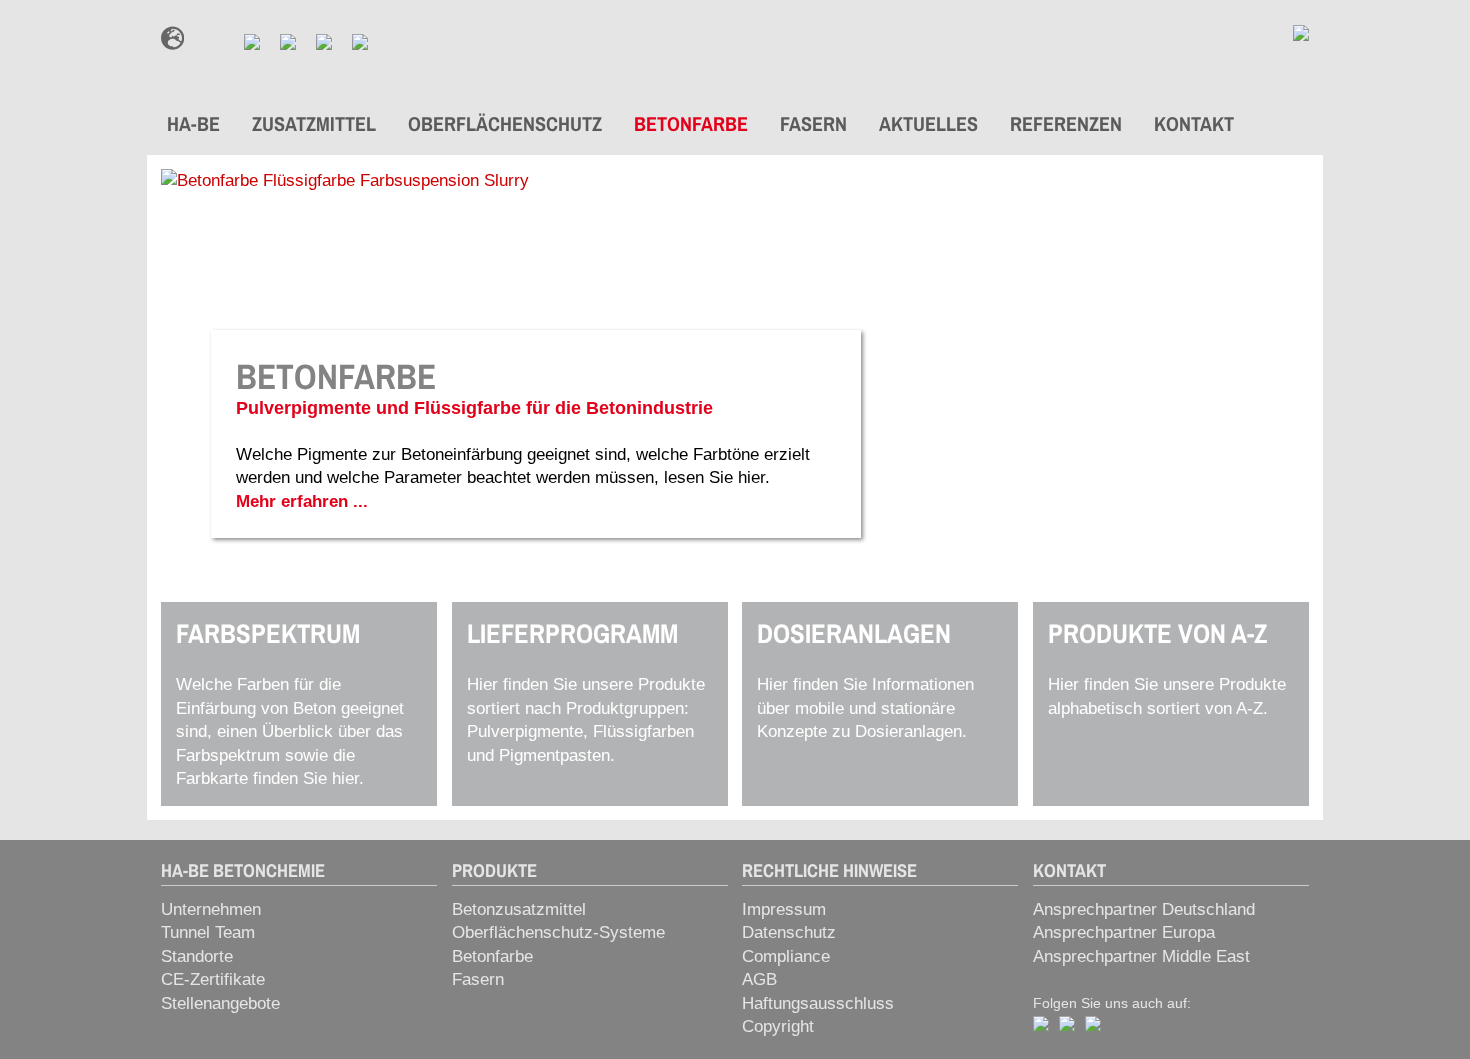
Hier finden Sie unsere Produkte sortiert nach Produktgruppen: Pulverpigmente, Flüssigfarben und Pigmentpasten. (586, 690)
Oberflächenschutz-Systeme (558, 932)
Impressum (784, 909)
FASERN (813, 123)
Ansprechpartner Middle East (1141, 956)
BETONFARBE (691, 123)
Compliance (786, 956)
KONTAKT (1194, 123)
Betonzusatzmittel (519, 909)
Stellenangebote (220, 1003)
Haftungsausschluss (818, 1003)
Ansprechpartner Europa (1124, 932)
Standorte (197, 956)
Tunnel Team (208, 932)
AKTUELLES (928, 123)
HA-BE (193, 123)
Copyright (778, 1026)
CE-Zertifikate (213, 979)
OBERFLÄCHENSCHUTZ (505, 123)
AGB (759, 979)
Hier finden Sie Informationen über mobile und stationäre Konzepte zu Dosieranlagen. (865, 679)
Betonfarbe (492, 956)
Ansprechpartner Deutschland (1144, 909)
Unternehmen (211, 909)
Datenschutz (789, 932)
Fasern (478, 979)
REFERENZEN (1066, 123)
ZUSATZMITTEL (314, 123)
